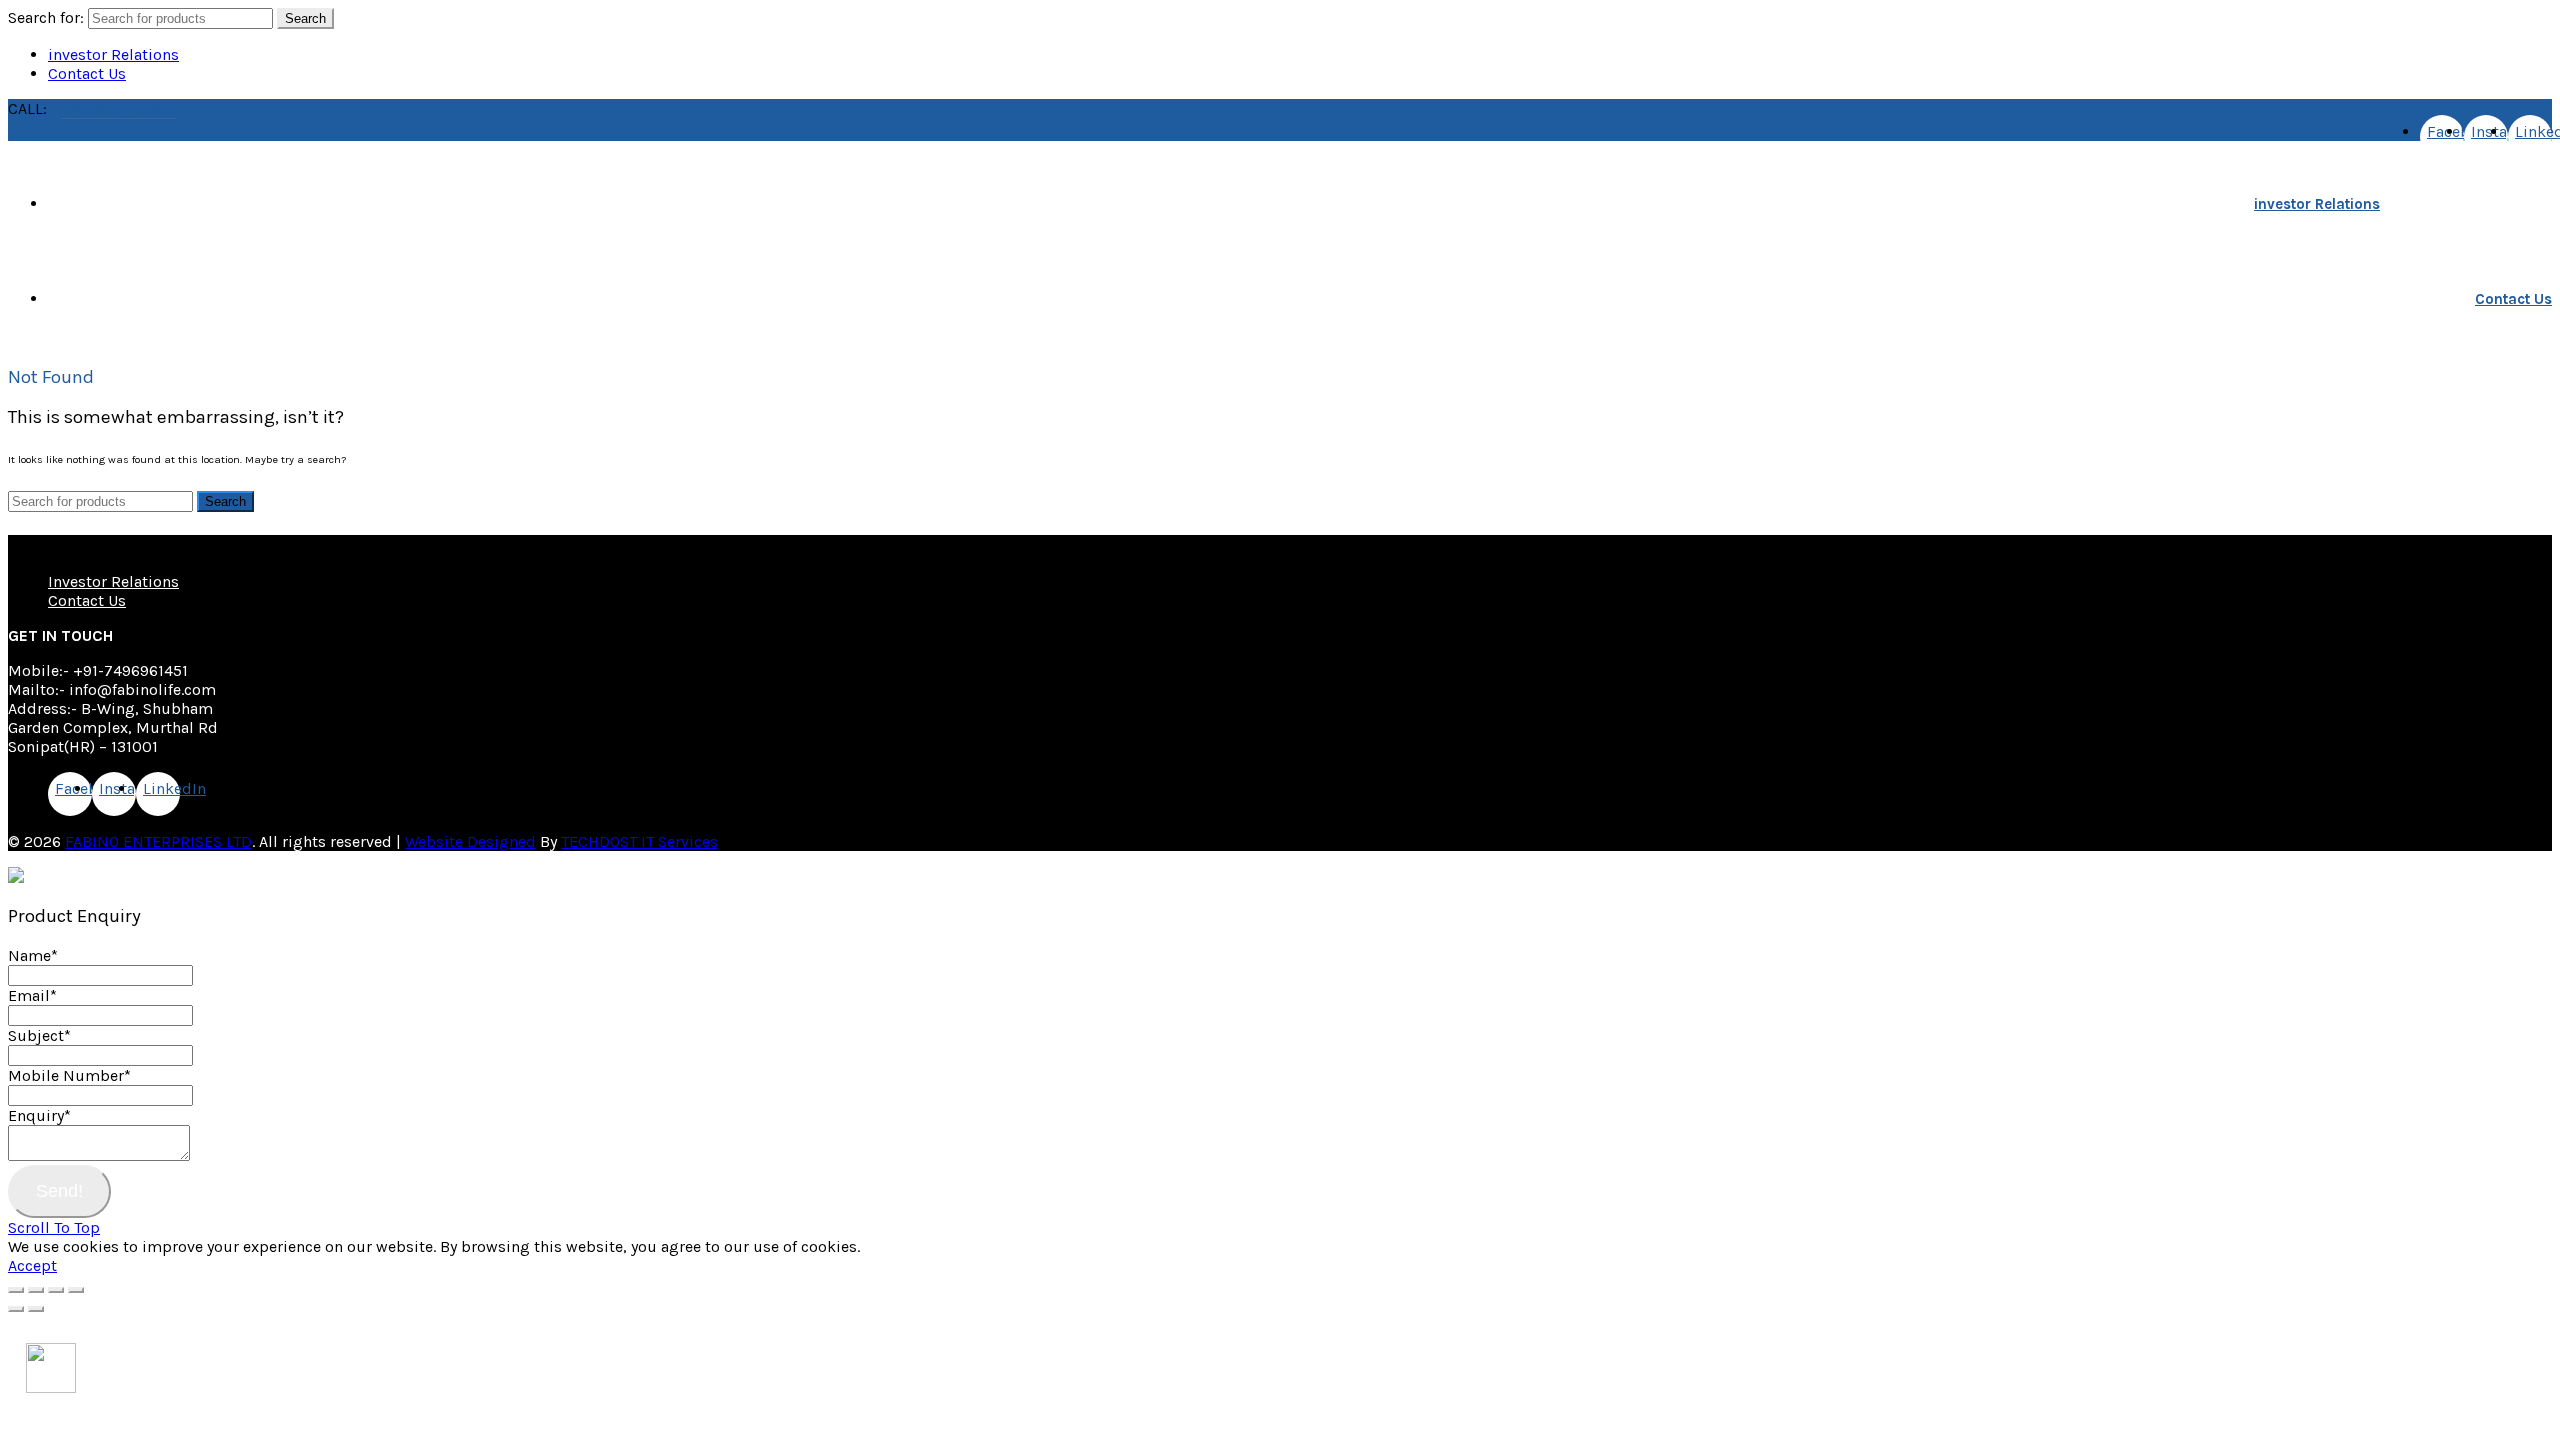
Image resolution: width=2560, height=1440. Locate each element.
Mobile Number (69, 1075)
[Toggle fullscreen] (56, 1290)
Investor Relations (113, 581)
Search (305, 18)
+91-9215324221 (118, 108)
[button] (51, 1387)
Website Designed (470, 841)
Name (33, 955)
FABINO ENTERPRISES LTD (158, 841)
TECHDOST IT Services (639, 841)
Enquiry (39, 1115)
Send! (59, 1191)
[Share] (36, 1290)
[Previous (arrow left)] (16, 1309)
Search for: (46, 17)
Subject (39, 1035)
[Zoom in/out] (76, 1290)
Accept (32, 1265)
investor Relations (113, 54)
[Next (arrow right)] (36, 1309)
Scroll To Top (54, 1227)
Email (32, 995)
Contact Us (87, 73)
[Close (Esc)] (16, 1290)
